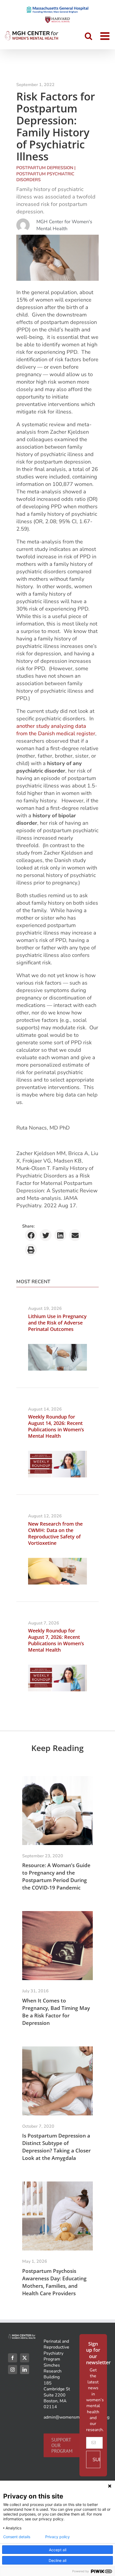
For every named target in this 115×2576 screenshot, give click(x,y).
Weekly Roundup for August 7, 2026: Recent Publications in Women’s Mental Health (56, 1640)
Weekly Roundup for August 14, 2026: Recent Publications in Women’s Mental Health (56, 1426)
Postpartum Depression (45, 168)
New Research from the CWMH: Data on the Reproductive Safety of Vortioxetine (55, 1533)
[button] (31, 1235)
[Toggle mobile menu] (106, 36)
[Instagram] (13, 2370)
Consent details (17, 2537)
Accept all (58, 2550)
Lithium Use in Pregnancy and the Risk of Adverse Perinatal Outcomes (57, 1323)
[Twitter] (25, 2358)
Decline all (57, 2560)
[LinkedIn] (25, 2370)
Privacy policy (57, 2537)
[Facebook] (13, 2358)
